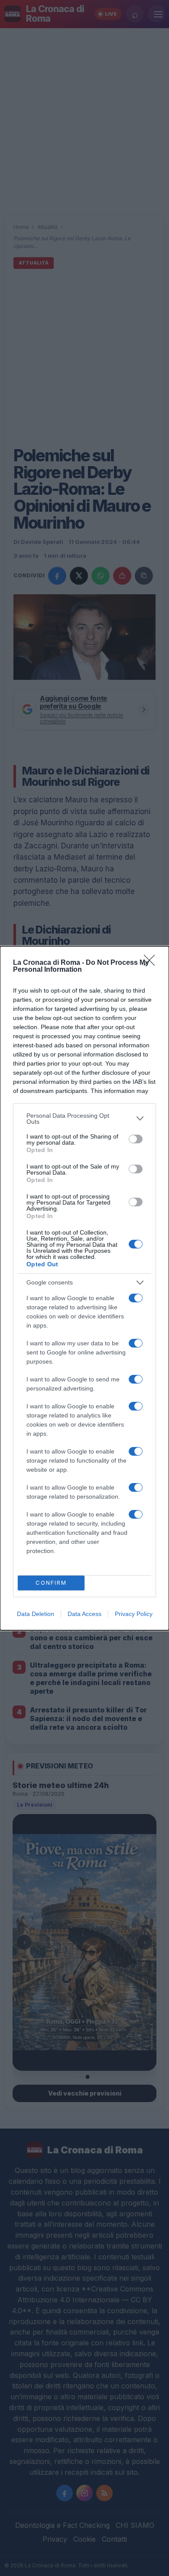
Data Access (84, 1614)
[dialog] (84, 1288)
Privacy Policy (134, 1614)
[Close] (152, 963)
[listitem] (84, 1119)
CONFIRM (51, 1583)
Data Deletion (36, 1614)
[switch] (136, 1139)
